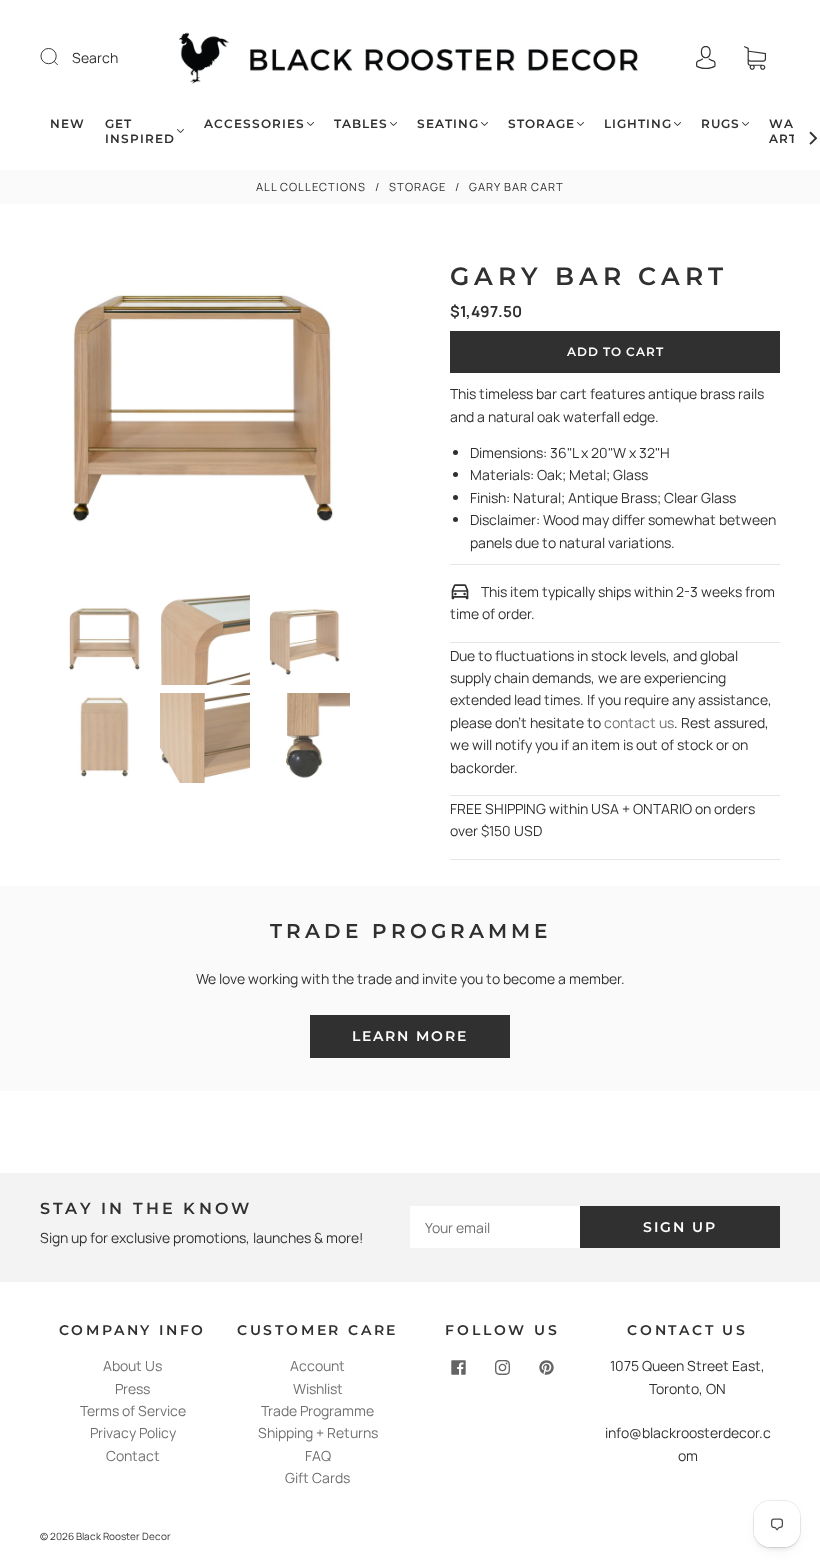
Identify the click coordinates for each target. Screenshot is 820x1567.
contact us (639, 722)
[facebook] (459, 1367)
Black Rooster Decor (123, 1536)
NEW (67, 123)
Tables (361, 123)
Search (95, 57)
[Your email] (495, 1227)
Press (132, 1388)
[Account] (706, 57)
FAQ (318, 1455)
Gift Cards (317, 1477)
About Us (132, 1365)
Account (317, 1365)
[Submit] (62, 57)
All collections (311, 186)
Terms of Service (133, 1410)
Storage (541, 123)
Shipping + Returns (318, 1432)
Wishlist (318, 1388)
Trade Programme (317, 1410)
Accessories (254, 123)
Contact (133, 1455)
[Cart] (755, 57)
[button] (71, 416)
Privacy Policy (133, 1432)
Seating (448, 123)
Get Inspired (140, 131)
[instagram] (503, 1367)
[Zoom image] (205, 416)
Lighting (638, 123)
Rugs (720, 123)
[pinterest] (547, 1367)
